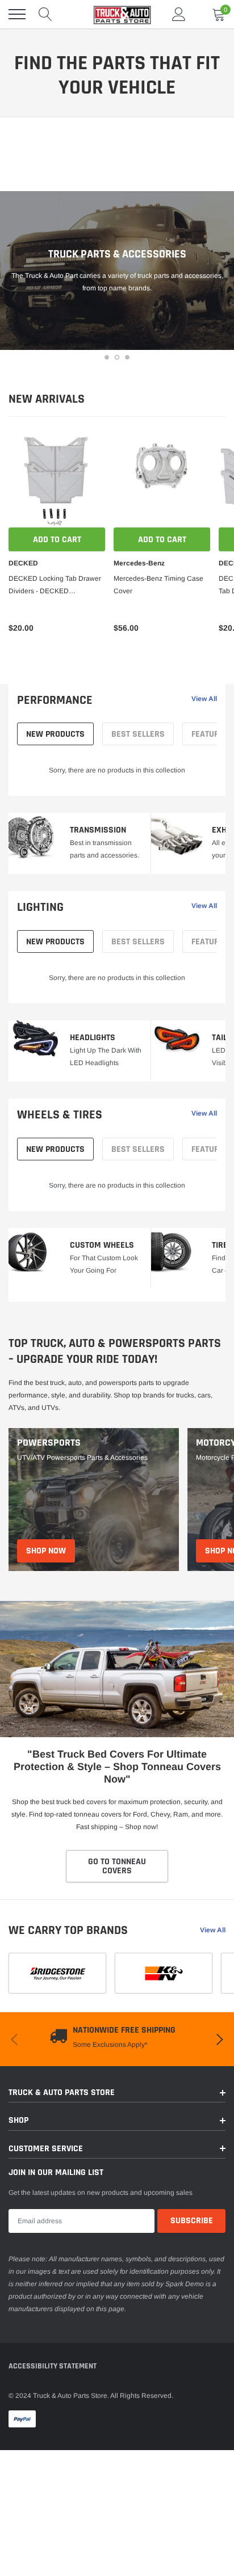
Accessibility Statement (53, 2366)
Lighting (40, 907)
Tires (222, 1245)
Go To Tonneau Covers (117, 1866)
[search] (45, 14)
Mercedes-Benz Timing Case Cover (158, 585)
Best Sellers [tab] (138, 734)
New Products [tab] (55, 734)
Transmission (98, 830)
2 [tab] (117, 357)
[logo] (117, 14)
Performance (55, 700)
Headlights (93, 1038)
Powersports (49, 1443)
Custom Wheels (102, 1245)
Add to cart (57, 540)
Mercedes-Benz (139, 563)
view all (204, 699)
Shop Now (46, 1551)
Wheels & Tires (60, 1115)
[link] (57, 479)
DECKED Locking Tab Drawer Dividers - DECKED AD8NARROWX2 (55, 586)
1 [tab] (107, 357)
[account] (179, 14)
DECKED (23, 563)
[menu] (17, 14)
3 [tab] (127, 357)
